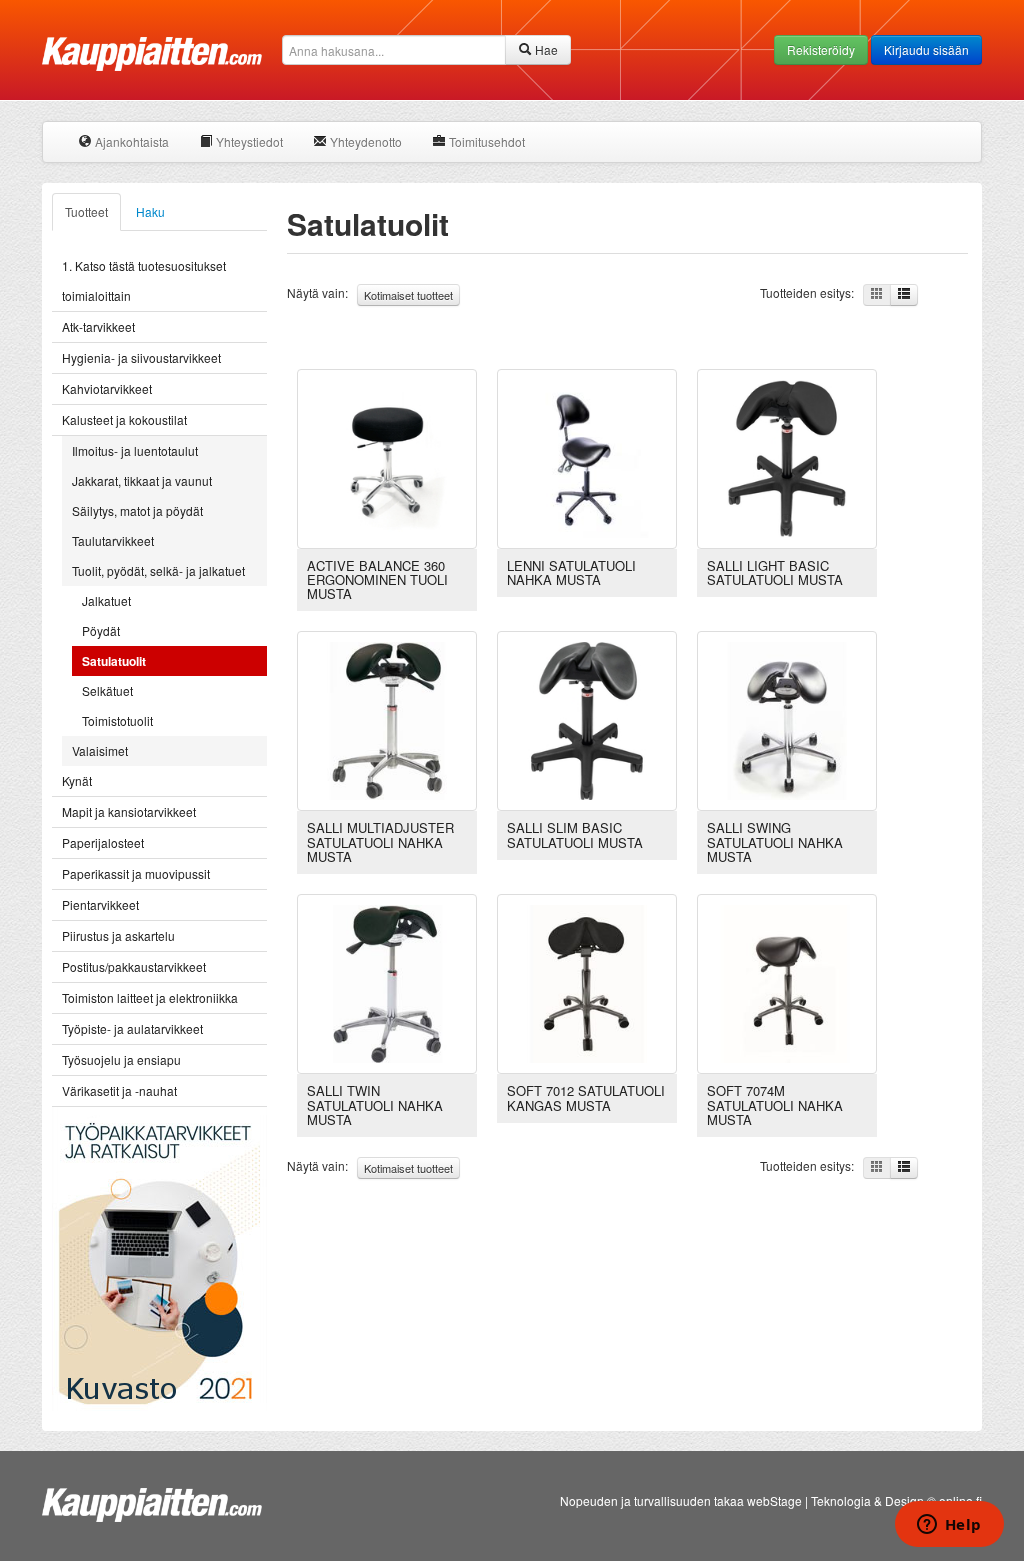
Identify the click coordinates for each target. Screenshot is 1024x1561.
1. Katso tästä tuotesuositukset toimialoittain (144, 280)
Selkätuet (107, 690)
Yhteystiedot (248, 141)
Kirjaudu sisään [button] (926, 49)
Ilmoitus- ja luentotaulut (135, 450)
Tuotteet (86, 211)
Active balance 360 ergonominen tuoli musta (377, 580)
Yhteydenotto (364, 141)
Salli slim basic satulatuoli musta (575, 834)
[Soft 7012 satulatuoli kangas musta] (587, 981)
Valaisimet (100, 750)
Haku (150, 211)
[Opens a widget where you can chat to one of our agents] (949, 1526)
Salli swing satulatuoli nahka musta (775, 842)
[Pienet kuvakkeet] (877, 295)
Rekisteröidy (821, 49)
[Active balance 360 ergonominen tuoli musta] (387, 456)
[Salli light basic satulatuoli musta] (787, 456)
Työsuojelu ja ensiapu (121, 1059)
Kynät (77, 780)
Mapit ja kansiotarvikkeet (129, 811)
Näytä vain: (370, 293)
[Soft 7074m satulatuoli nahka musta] (787, 981)
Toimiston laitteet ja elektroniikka (150, 997)
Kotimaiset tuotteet (408, 295)
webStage (774, 1500)
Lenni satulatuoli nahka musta (571, 572)
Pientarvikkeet (100, 904)
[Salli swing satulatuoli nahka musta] (787, 719)
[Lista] (904, 295)
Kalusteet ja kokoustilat (124, 419)
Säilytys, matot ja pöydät (137, 510)
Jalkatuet (106, 600)
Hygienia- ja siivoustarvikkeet (141, 357)
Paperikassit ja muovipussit (136, 873)
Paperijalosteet (103, 842)
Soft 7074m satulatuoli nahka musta (775, 1105)
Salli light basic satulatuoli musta (775, 572)
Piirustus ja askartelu (118, 935)
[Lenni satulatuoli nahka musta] (587, 456)
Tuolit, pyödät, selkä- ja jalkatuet (158, 570)
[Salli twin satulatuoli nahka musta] (387, 981)
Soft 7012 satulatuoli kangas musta (586, 1097)
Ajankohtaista (130, 141)
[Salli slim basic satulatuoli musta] (587, 719)
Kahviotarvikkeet (107, 388)
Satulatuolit (114, 661)
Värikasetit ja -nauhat (119, 1090)
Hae (545, 49)
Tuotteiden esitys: (811, 292)
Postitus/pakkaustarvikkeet (134, 966)
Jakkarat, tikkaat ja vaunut (142, 480)
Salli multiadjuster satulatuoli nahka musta (380, 842)
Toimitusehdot (485, 141)
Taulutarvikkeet (113, 540)
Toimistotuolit (117, 720)
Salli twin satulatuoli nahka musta (375, 1105)
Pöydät (101, 630)
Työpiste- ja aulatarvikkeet (132, 1028)
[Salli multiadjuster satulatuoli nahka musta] (387, 719)
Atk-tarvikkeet (98, 326)
